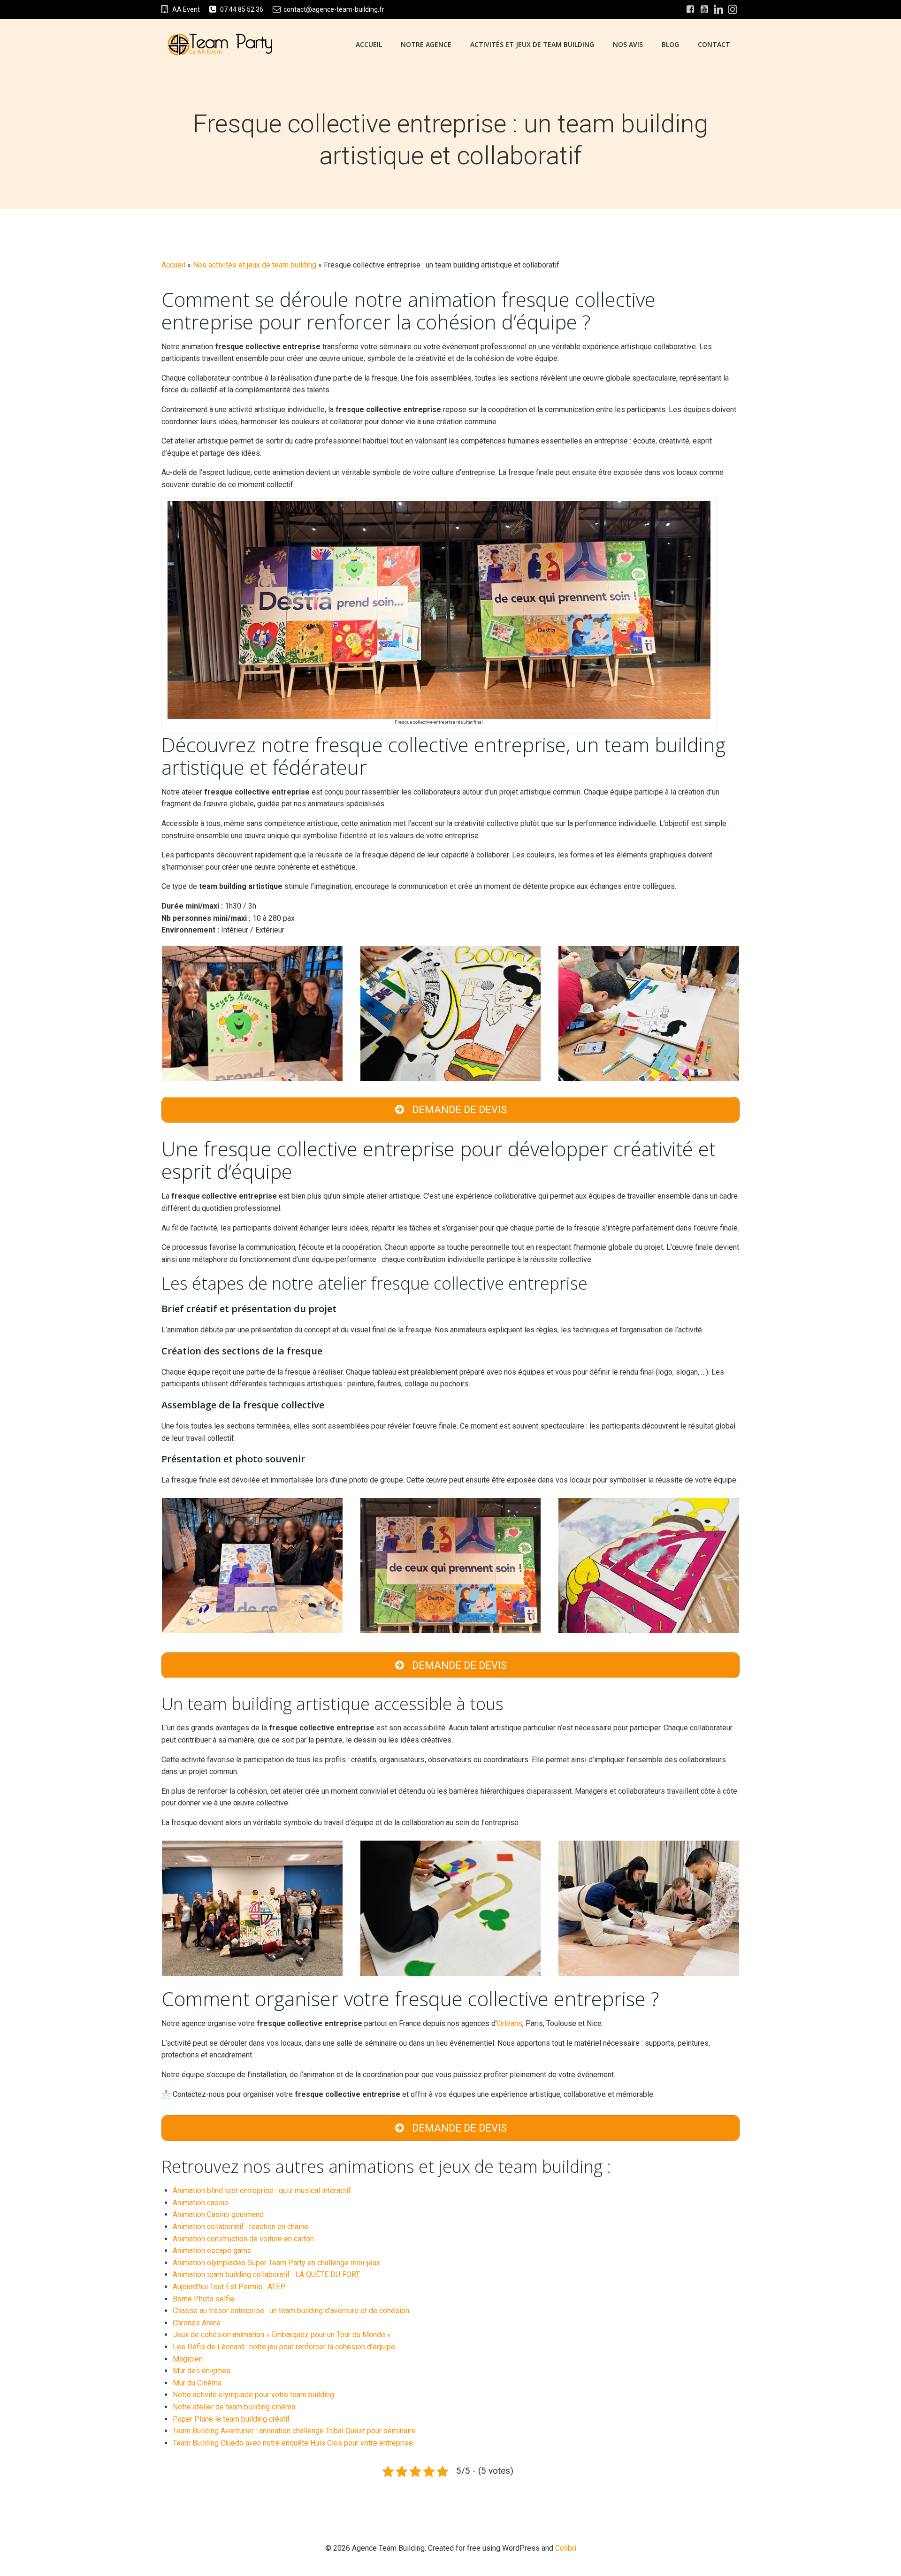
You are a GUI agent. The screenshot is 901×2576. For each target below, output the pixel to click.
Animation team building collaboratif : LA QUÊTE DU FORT (266, 2274)
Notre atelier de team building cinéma (234, 2407)
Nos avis (628, 44)
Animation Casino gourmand (218, 2214)
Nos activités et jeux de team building (255, 265)
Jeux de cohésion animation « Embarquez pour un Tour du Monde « (283, 2335)
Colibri (566, 2548)
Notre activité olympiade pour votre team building (253, 2395)
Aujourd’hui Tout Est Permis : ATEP (229, 2287)
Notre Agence (426, 44)
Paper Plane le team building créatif (231, 2419)
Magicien (188, 2359)
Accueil (369, 44)
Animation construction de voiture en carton (243, 2239)
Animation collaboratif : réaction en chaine (241, 2227)
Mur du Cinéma (197, 2383)
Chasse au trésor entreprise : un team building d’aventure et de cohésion (291, 2311)
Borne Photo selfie (203, 2299)
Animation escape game (212, 2251)
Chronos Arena (197, 2323)
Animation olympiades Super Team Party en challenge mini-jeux (276, 2263)
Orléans (510, 2023)
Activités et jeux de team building (532, 44)
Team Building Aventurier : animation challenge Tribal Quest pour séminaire (294, 2431)
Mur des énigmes (202, 2371)
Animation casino (201, 2203)
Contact (714, 44)
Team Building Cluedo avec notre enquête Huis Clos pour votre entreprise (293, 2443)
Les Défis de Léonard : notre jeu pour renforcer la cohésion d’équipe (284, 2347)
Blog (670, 44)
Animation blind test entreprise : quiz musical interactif (262, 2190)
